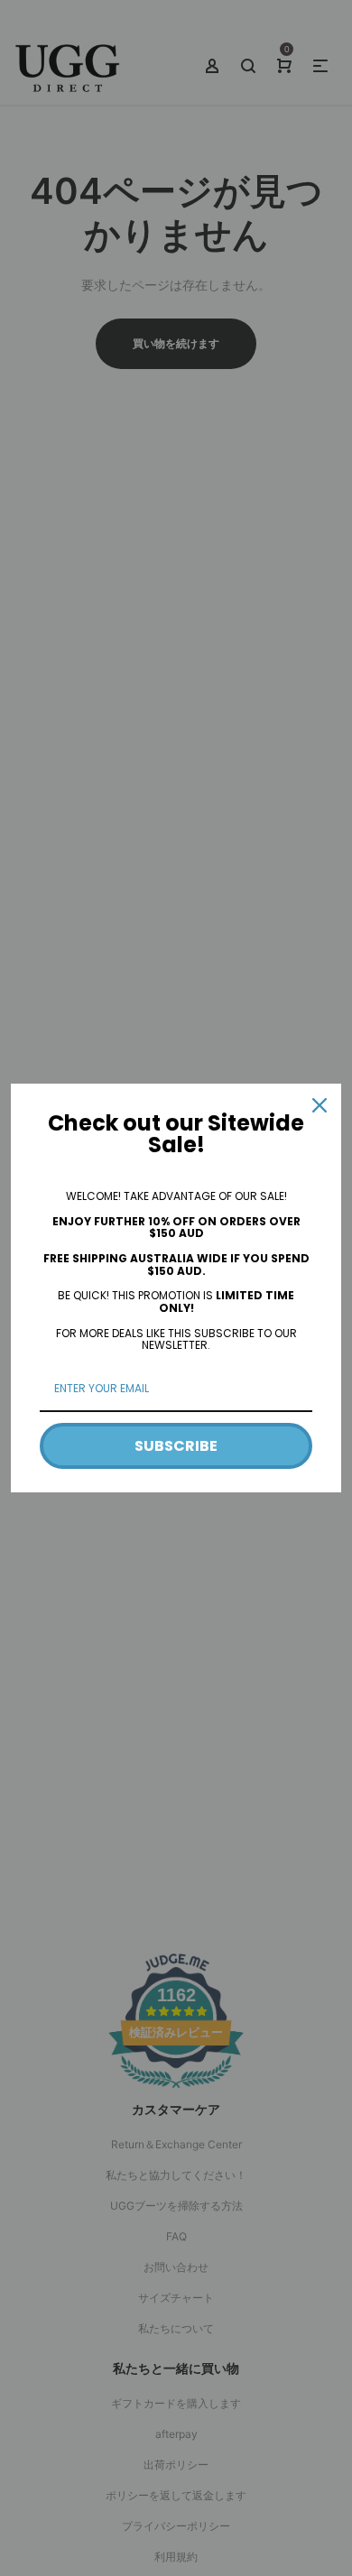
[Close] (320, 1105)
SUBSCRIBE (176, 1446)
